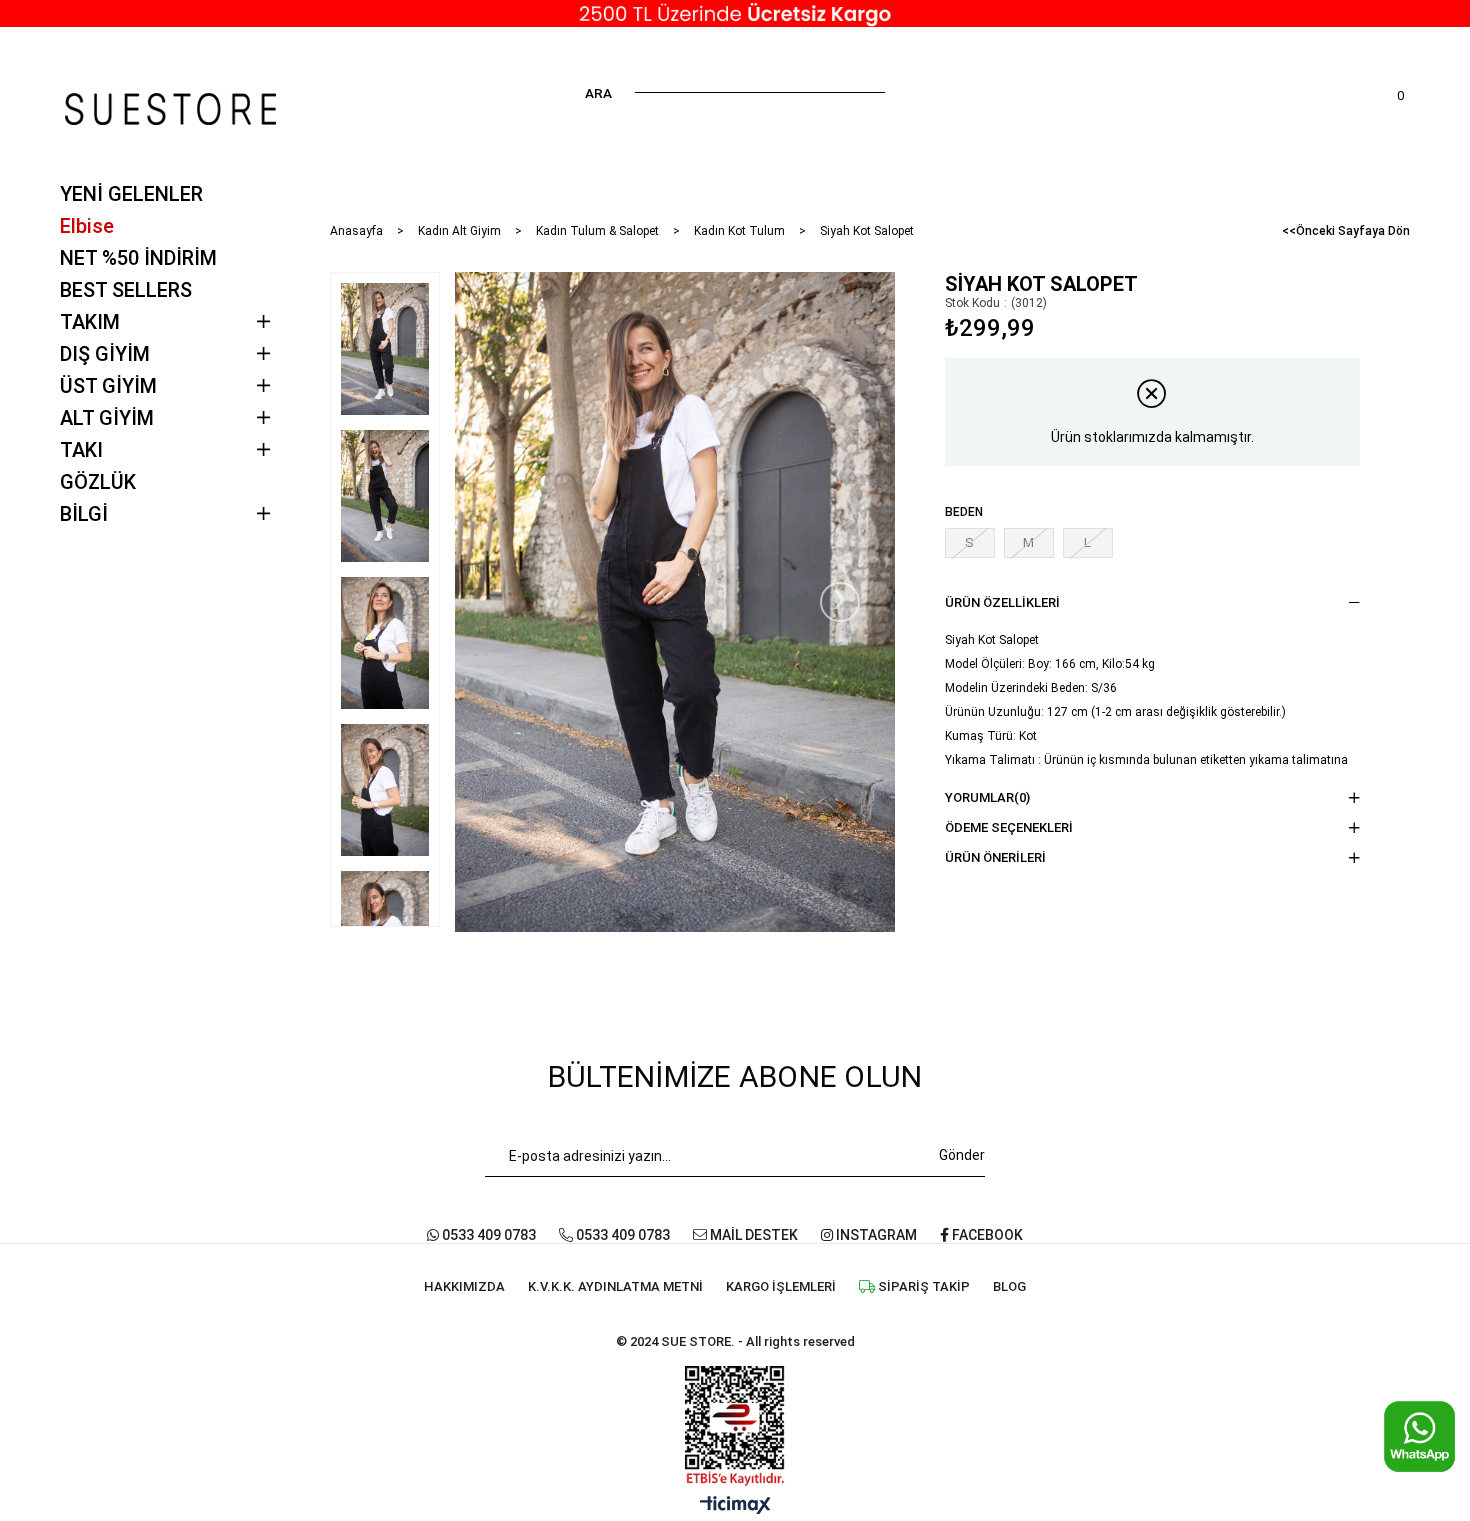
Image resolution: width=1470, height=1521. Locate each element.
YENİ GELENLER (131, 194)
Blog (1009, 1286)
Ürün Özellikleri (1002, 602)
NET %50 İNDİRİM (138, 258)
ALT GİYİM (107, 418)
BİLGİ (84, 514)
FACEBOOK (986, 1235)
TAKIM (90, 322)
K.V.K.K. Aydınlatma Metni (615, 1286)
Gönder (962, 1155)
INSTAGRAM (875, 1235)
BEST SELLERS (126, 290)
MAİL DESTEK (752, 1235)
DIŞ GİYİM (105, 354)
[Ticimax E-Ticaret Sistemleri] (735, 1506)
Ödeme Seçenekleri (1009, 827)
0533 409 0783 (487, 1235)
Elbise (87, 226)
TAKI (81, 450)
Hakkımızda (464, 1286)
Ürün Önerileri (995, 857)
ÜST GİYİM (108, 386)
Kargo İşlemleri (781, 1286)
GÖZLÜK (98, 482)
